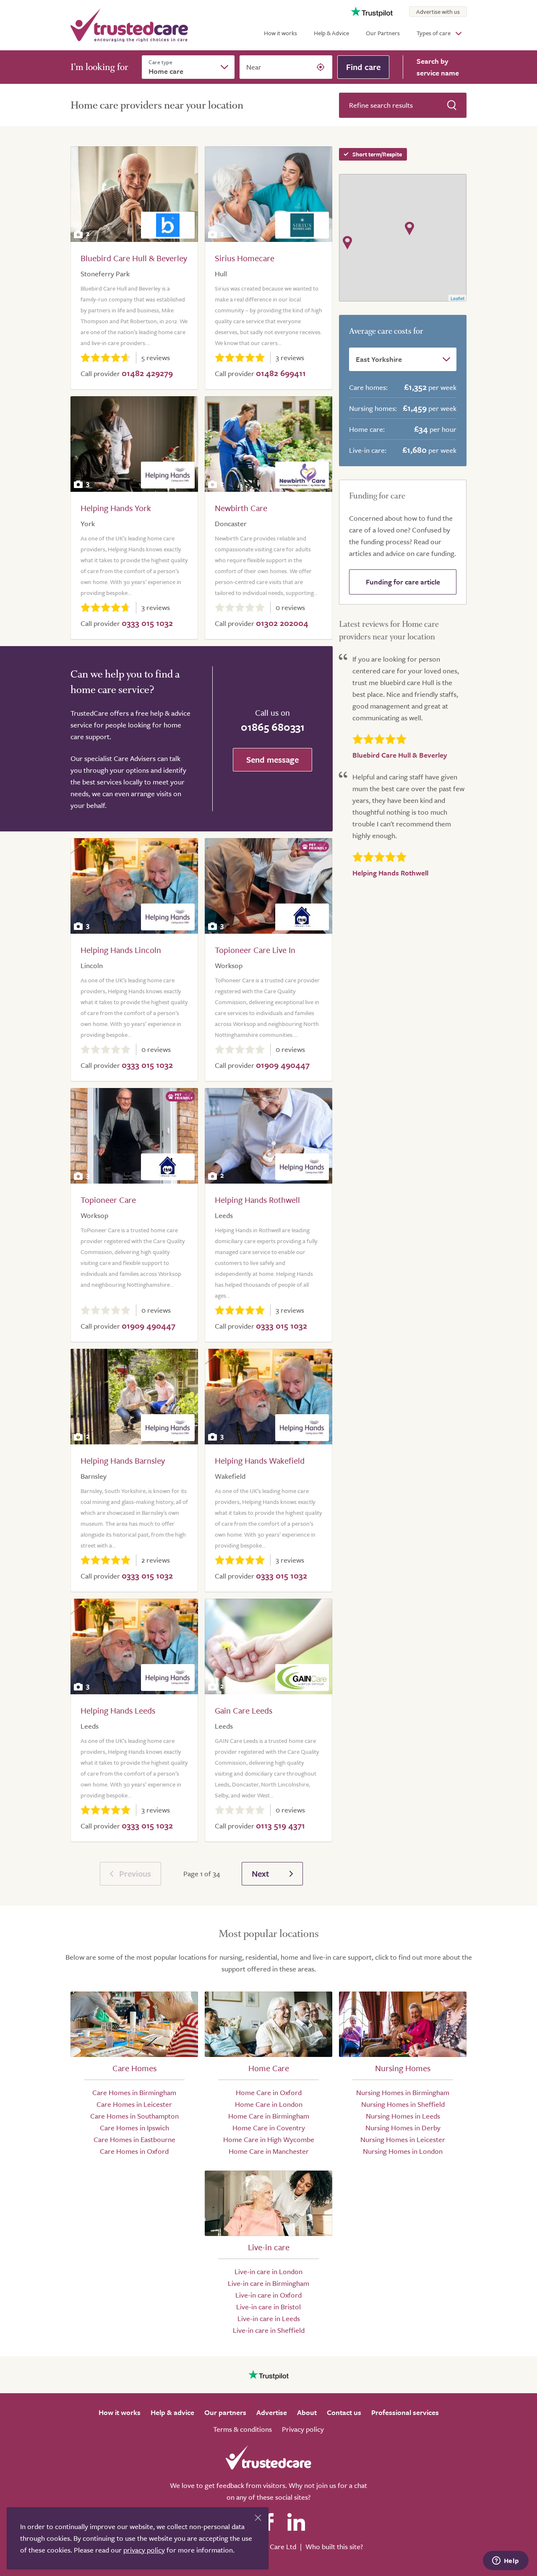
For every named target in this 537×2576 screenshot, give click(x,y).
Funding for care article (403, 582)
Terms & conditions (242, 2429)
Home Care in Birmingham (269, 2116)
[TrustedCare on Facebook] (268, 2522)
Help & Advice (331, 33)
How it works (280, 33)
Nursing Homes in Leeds (403, 2116)
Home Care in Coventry (269, 2128)
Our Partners (383, 33)
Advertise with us (438, 12)
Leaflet (457, 298)
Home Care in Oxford (269, 2092)
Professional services (405, 2412)
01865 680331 (273, 727)
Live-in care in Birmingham (268, 2283)
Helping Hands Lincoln (121, 950)
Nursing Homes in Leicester (403, 2139)
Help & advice (172, 2412)
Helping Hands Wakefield (260, 1461)
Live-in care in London (268, 2271)
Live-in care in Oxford (268, 2295)
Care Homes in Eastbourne (134, 2139)
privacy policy (144, 2550)
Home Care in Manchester (269, 2151)
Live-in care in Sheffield (269, 2330)
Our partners (225, 2412)
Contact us (344, 2412)
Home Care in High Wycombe (269, 2139)
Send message (272, 760)
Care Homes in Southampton (134, 2116)
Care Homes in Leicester (134, 2104)
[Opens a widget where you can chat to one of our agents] (506, 2561)
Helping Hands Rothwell (257, 1200)
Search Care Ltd (272, 2546)
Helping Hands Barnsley (123, 1461)
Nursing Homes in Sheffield (403, 2104)
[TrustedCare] (129, 25)
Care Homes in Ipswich (134, 2128)
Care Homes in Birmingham (134, 2092)
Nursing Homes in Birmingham (403, 2092)
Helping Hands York (116, 508)
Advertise (272, 2412)
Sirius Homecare (245, 258)
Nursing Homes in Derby (403, 2128)
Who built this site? (334, 2546)
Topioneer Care (108, 1200)
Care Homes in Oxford (134, 2151)
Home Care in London (269, 2104)
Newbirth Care (241, 508)
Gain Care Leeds (244, 1710)
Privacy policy (303, 2429)
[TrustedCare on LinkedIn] (296, 2522)
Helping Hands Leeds (118, 1710)
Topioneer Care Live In (255, 950)
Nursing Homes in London (403, 2151)
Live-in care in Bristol (268, 2307)
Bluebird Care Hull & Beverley (134, 258)
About (307, 2412)
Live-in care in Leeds (269, 2318)
